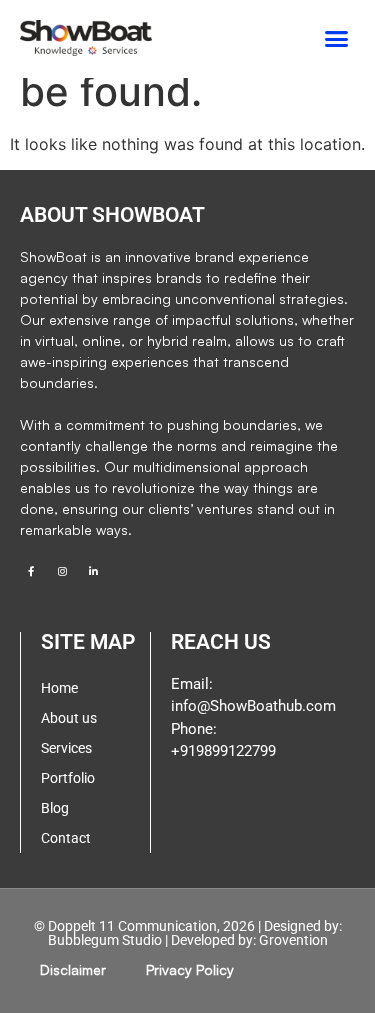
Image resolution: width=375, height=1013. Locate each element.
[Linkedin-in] (93, 571)
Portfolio (68, 778)
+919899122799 (223, 751)
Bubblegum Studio (105, 940)
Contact (66, 838)
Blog (55, 808)
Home (59, 688)
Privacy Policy (190, 969)
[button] (337, 39)
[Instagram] (62, 571)
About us (69, 718)
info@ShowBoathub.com (253, 706)
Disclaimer (73, 969)
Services (66, 748)
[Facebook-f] (31, 571)
